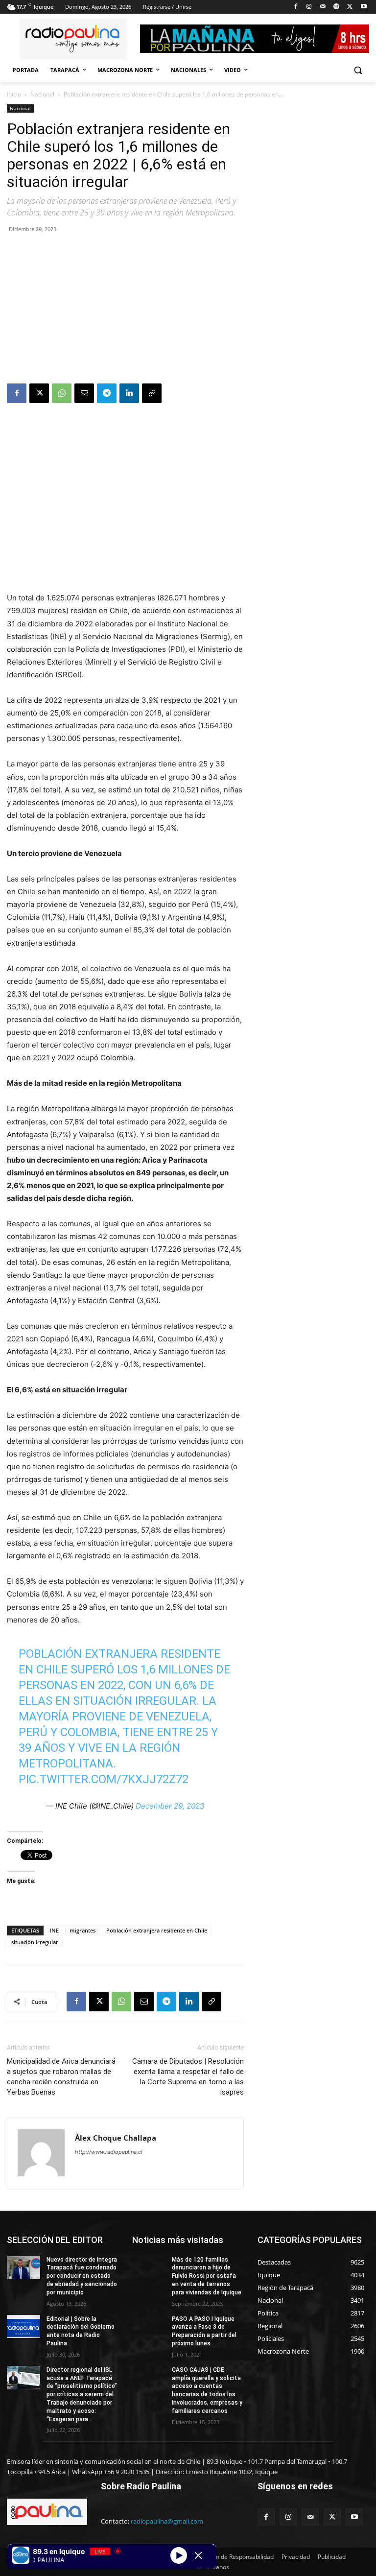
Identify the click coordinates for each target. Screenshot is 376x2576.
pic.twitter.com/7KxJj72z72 (104, 1779)
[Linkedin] (129, 393)
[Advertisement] (125, 310)
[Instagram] (309, 7)
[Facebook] (295, 7)
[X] (350, 7)
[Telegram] (107, 393)
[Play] (179, 2555)
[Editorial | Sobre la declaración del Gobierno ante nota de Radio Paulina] (23, 2327)
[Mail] (323, 7)
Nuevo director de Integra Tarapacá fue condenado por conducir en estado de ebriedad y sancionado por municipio (82, 2276)
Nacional (42, 94)
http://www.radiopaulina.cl (109, 2152)
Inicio (14, 94)
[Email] (84, 393)
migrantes (82, 1930)
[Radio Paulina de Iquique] (73, 39)
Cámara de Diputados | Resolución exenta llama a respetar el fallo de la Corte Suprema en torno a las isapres (188, 2077)
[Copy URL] (152, 393)
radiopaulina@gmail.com (167, 2521)
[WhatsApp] (62, 393)
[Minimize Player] (198, 2555)
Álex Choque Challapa (116, 2138)
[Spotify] (337, 7)
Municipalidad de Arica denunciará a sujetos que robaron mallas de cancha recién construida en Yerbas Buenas (61, 2077)
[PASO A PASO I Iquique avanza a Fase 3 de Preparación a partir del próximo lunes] (149, 2327)
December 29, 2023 (170, 1806)
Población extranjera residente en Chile (157, 1930)
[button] (358, 70)
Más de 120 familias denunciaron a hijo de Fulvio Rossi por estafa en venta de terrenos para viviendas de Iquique (207, 2276)
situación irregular (35, 1942)
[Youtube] (364, 7)
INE (54, 1930)
